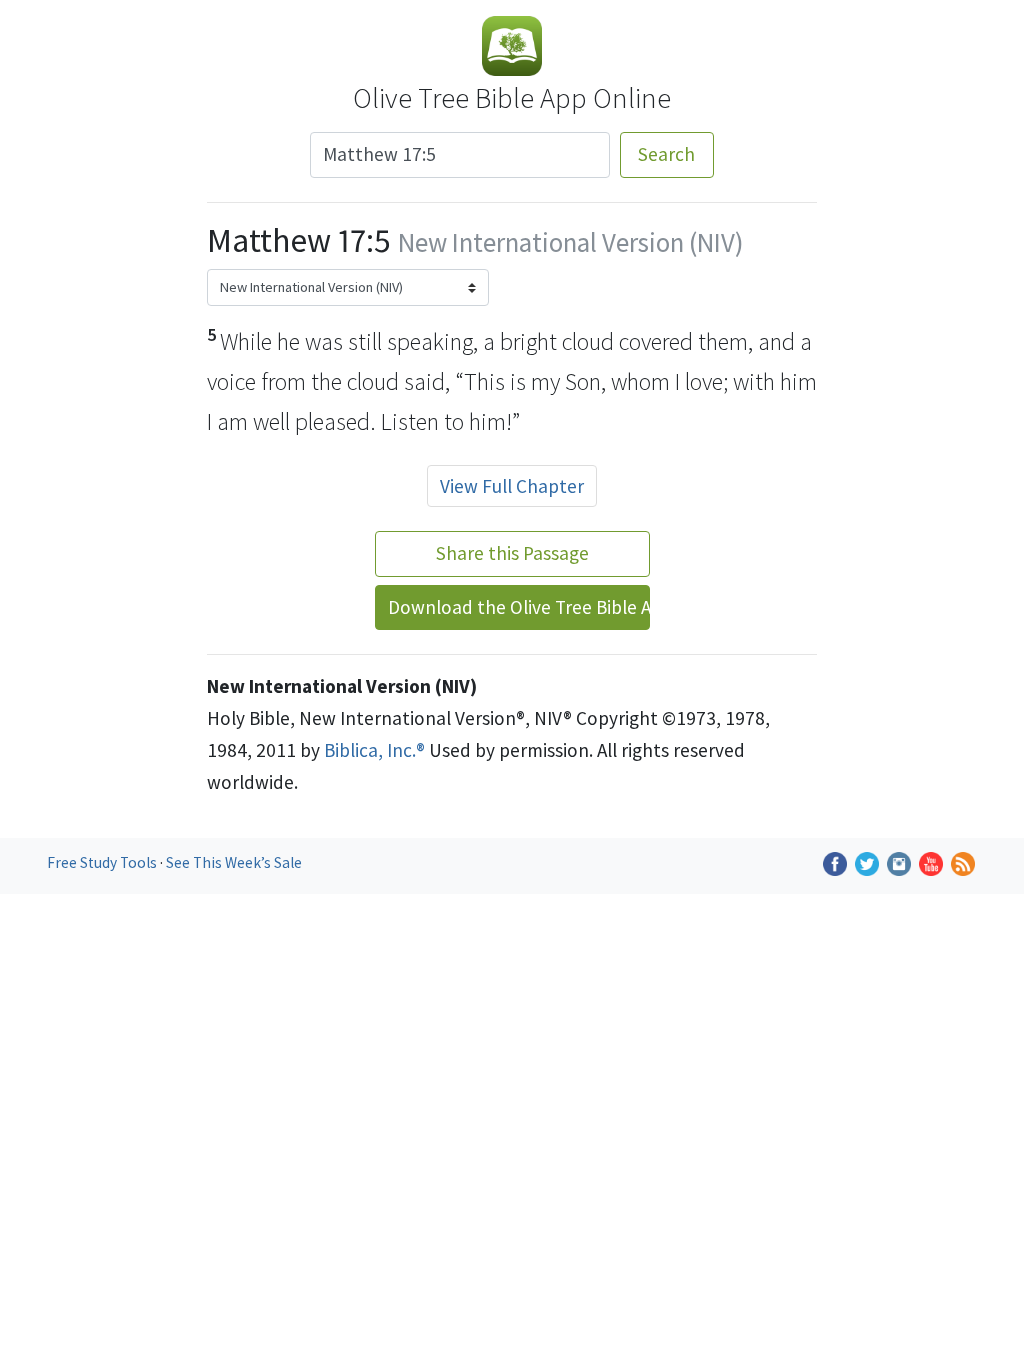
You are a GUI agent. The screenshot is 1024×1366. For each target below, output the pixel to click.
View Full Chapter (512, 486)
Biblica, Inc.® (374, 750)
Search (666, 154)
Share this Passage (512, 553)
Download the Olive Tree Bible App (519, 607)
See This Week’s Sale (234, 862)
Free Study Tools (103, 862)
